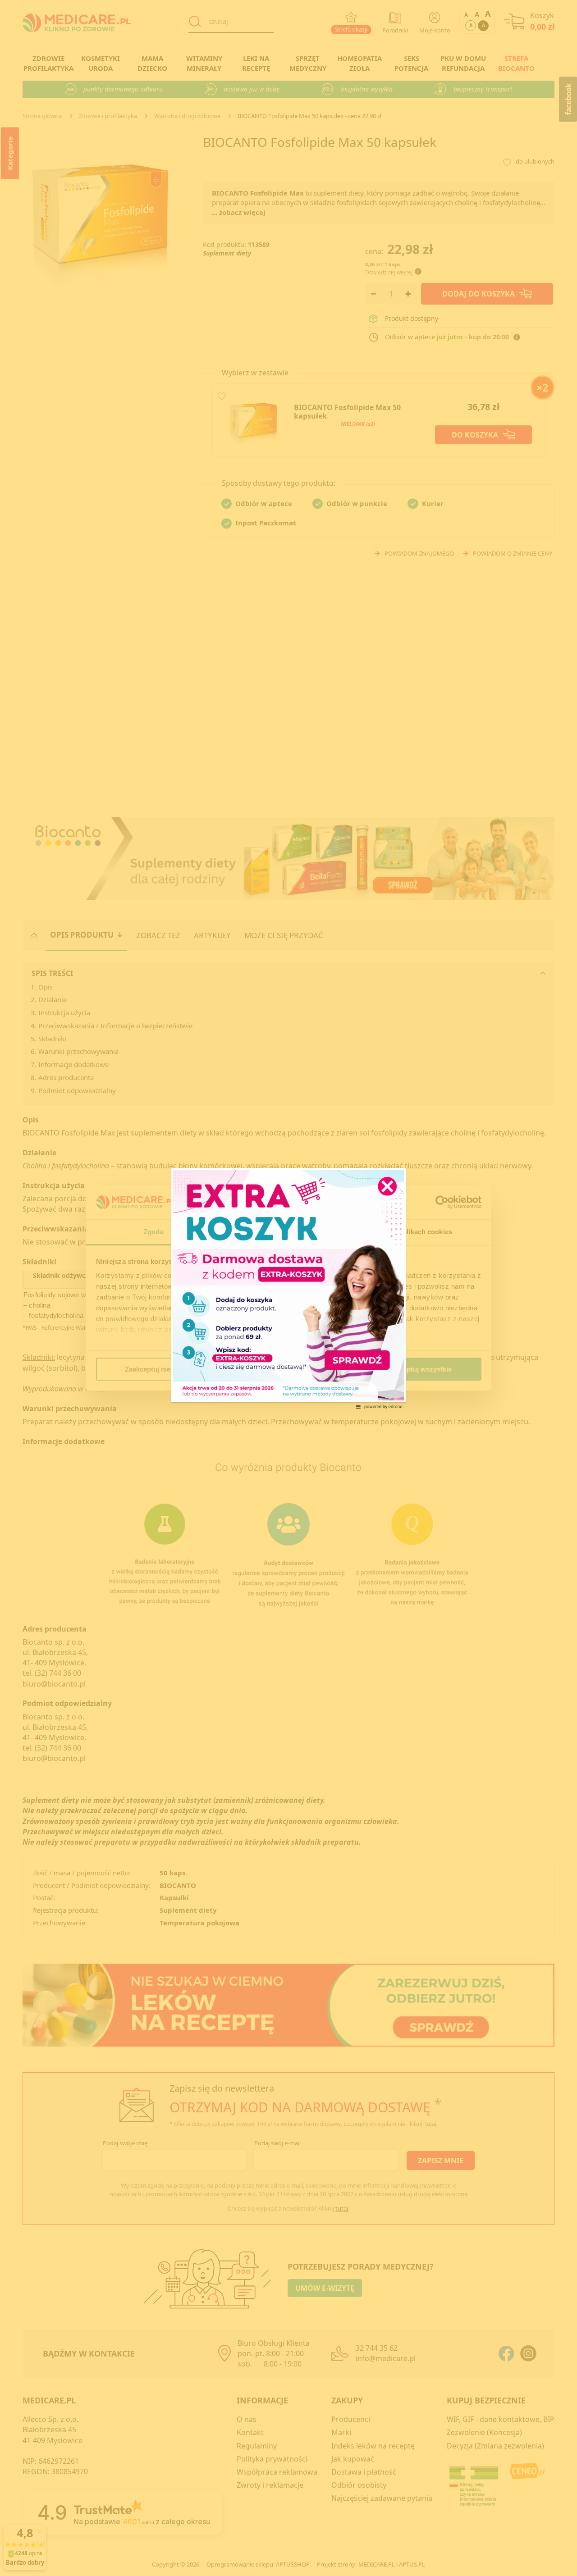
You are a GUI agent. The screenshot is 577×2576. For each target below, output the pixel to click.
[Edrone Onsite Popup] (288, 1288)
